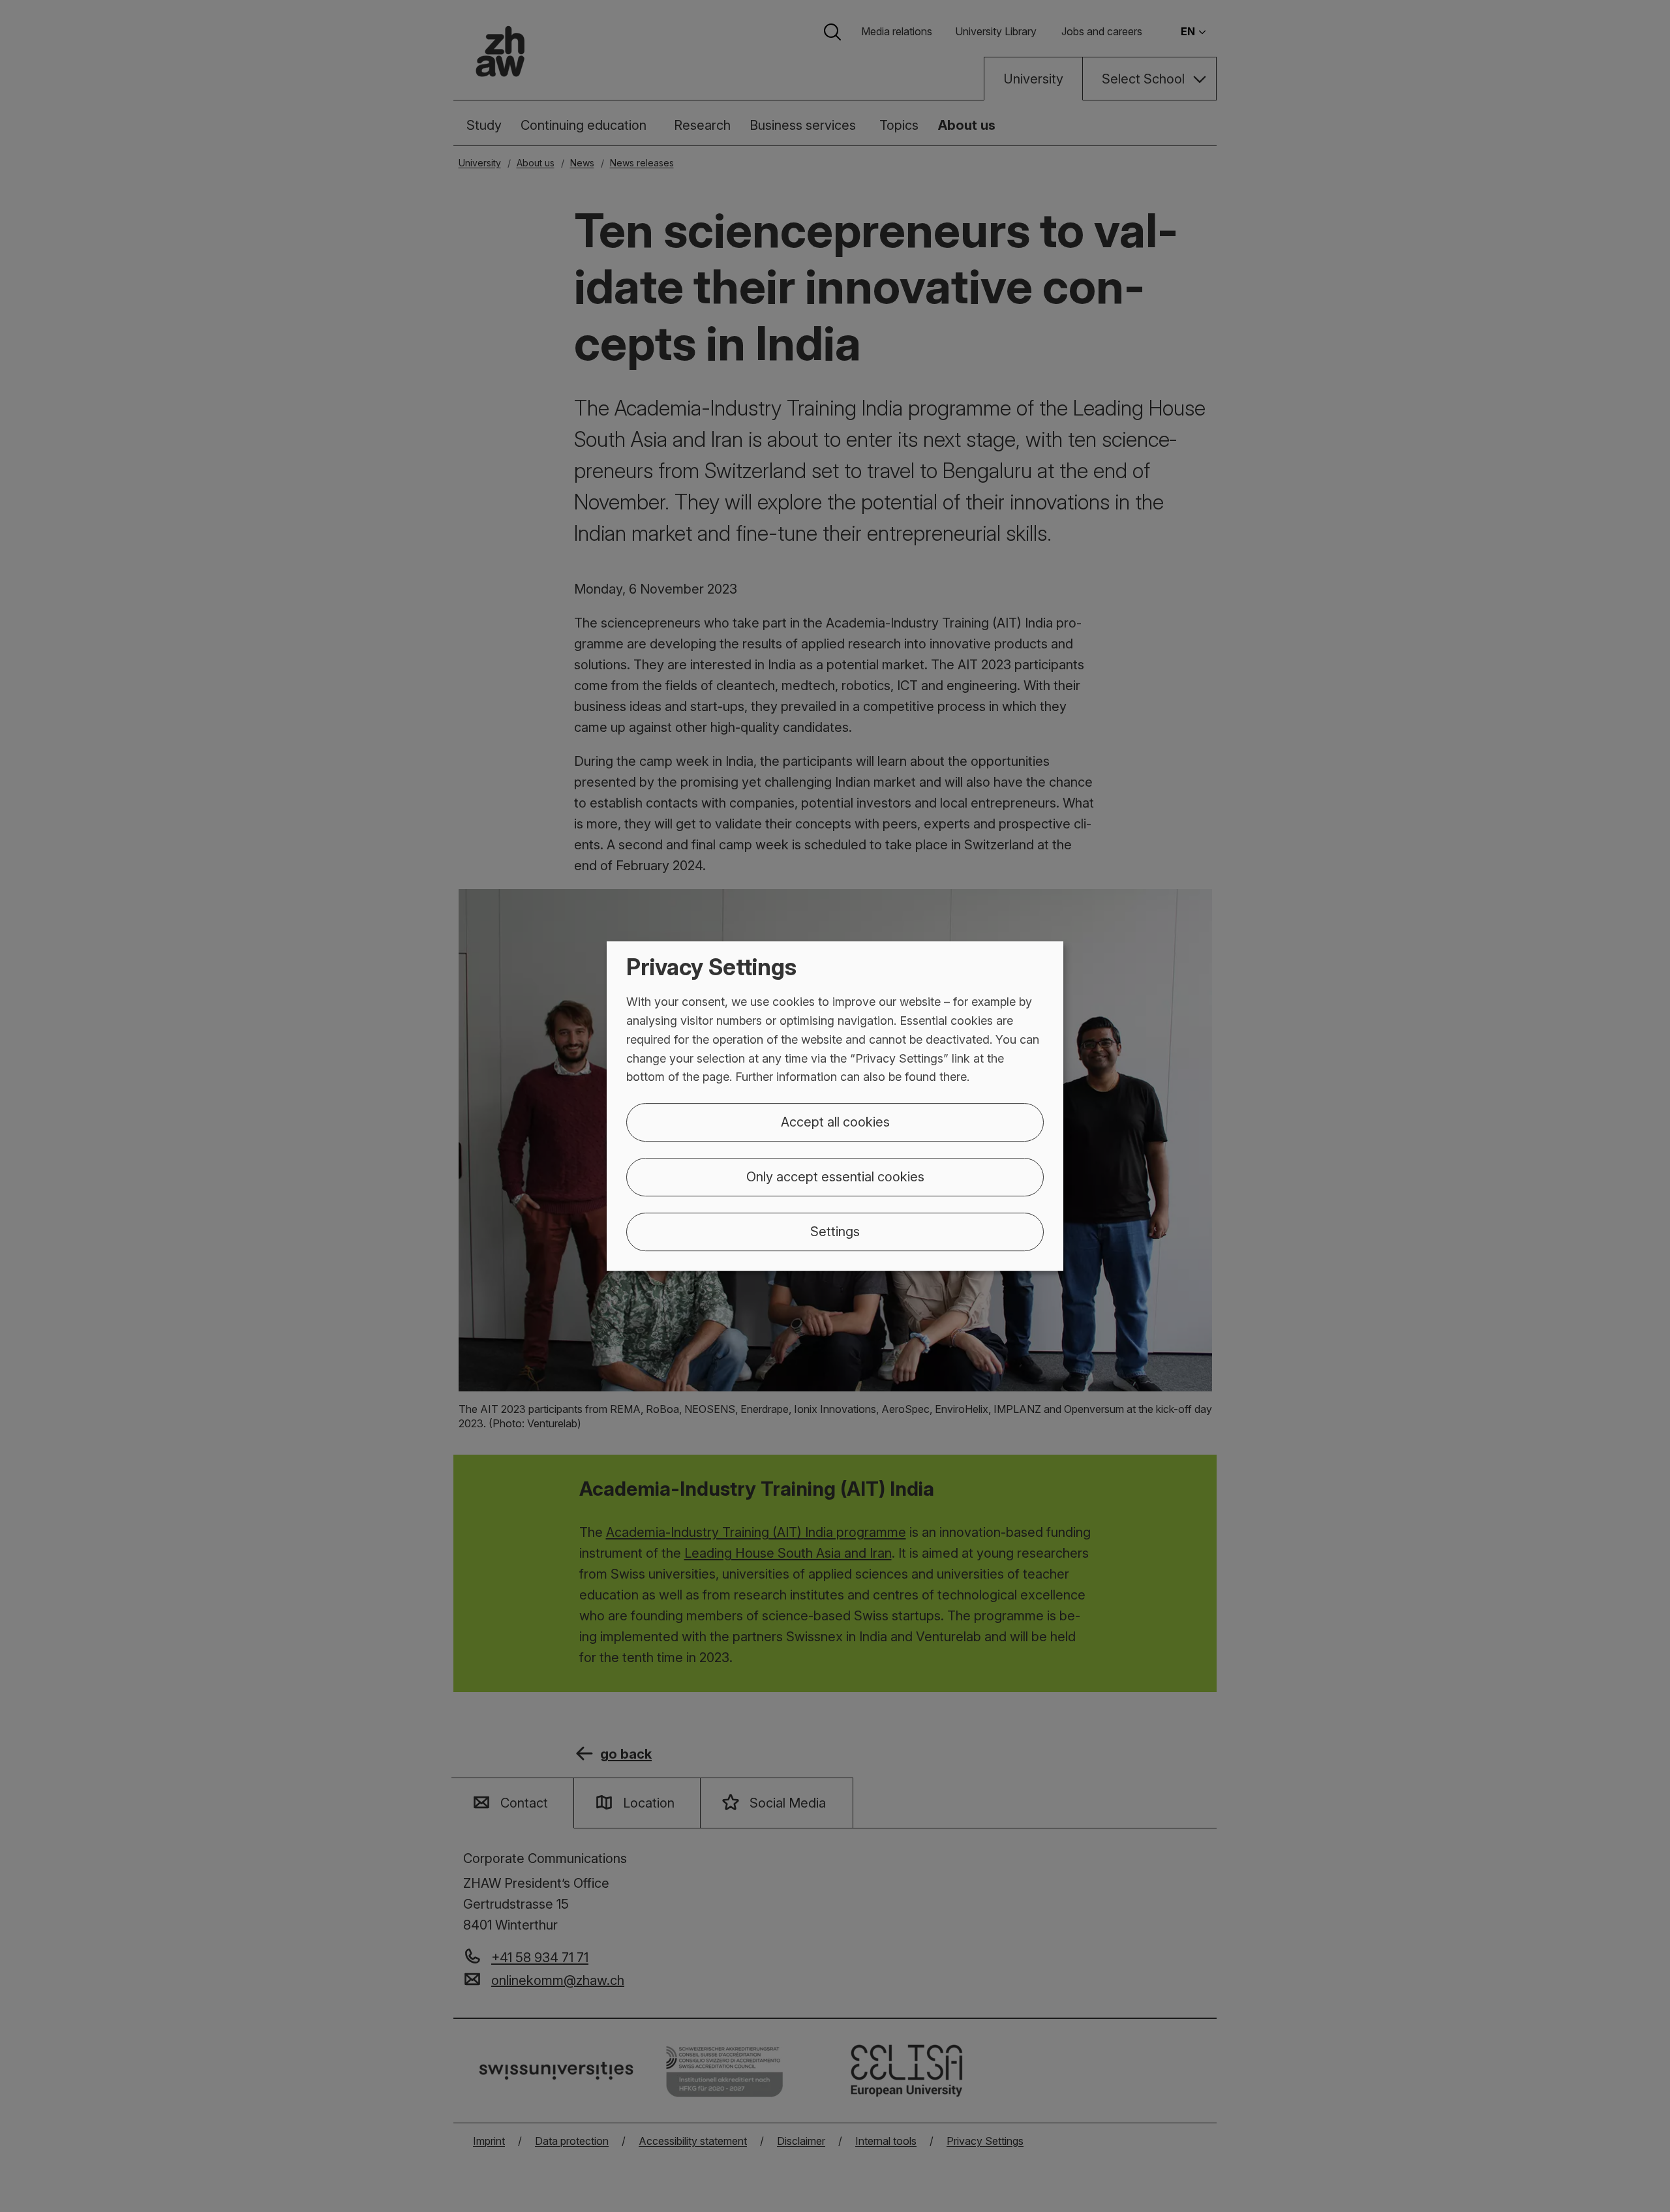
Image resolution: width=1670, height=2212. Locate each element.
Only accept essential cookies (835, 1177)
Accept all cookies (835, 1122)
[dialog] (835, 1106)
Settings (835, 1232)
